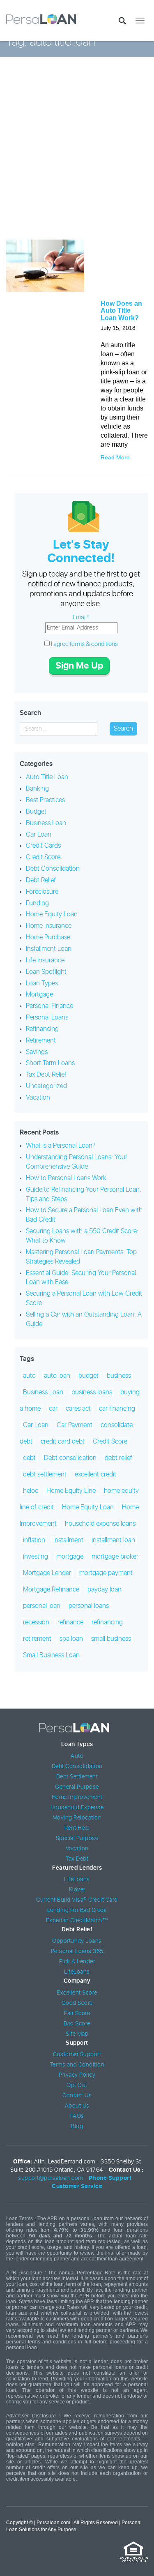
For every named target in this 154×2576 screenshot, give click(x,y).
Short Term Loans (50, 1063)
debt (29, 1458)
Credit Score (43, 857)
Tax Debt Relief (46, 1075)
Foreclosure (42, 892)
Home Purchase (48, 937)
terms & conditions (94, 644)
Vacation (38, 1098)
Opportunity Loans (77, 1941)
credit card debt (63, 1441)
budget (88, 1376)
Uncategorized (46, 1086)
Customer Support (77, 2055)
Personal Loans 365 (77, 1951)
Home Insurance (49, 926)
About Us (77, 2106)
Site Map (77, 2034)
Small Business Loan (51, 1655)
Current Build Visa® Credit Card (77, 1900)
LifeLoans (77, 1880)
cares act (78, 1409)
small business (111, 1639)
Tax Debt (77, 1859)
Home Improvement (77, 1797)
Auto (77, 1756)
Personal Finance (49, 1006)
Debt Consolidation (53, 869)
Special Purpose (77, 1838)
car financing (117, 1409)
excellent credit (95, 1474)
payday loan (105, 1589)
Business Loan (46, 823)
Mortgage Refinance (51, 1589)
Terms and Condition (77, 2065)
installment (68, 1540)
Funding (37, 903)
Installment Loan (49, 949)
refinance (70, 1622)
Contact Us (77, 2096)
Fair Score (77, 2013)
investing (36, 1557)
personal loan (42, 1606)
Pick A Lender (77, 1962)
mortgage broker (115, 1557)
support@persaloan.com (51, 2178)
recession (36, 1622)
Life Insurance (45, 960)
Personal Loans (47, 1017)
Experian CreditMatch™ (77, 1921)
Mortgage (39, 994)
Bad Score (77, 2024)
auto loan (57, 1376)
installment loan (113, 1540)
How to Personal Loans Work (66, 1178)
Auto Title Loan (47, 777)
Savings (37, 1052)
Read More (115, 457)
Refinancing (42, 1029)
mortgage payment (106, 1573)
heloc (31, 1491)
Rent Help (77, 1828)
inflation (34, 1540)
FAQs (77, 2116)
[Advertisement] (77, 154)
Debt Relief (41, 880)
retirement (37, 1639)
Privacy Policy (77, 2075)
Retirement (41, 1040)
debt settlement (45, 1474)
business (119, 1376)
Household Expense (77, 1808)
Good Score (77, 2003)
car (53, 1409)
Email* (81, 617)
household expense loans (100, 1524)
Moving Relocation (77, 1818)
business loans (92, 1392)
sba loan (71, 1639)
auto (29, 1376)
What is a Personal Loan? (61, 1146)
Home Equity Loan (52, 914)
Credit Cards (43, 846)
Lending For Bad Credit (77, 1910)
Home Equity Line (71, 1491)
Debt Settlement (77, 1777)
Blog (77, 2126)
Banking (37, 789)
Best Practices (45, 800)
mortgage (70, 1557)
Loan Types (42, 983)
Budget (36, 812)
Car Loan (39, 835)
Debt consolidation (70, 1458)
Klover (77, 1890)
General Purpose (77, 1787)
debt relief (118, 1458)
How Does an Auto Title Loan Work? (121, 311)
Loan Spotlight (46, 972)
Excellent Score (77, 1993)
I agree (84, 644)
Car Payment (75, 1425)
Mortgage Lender (47, 1573)
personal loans (89, 1606)
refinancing (107, 1622)
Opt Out (77, 2085)
